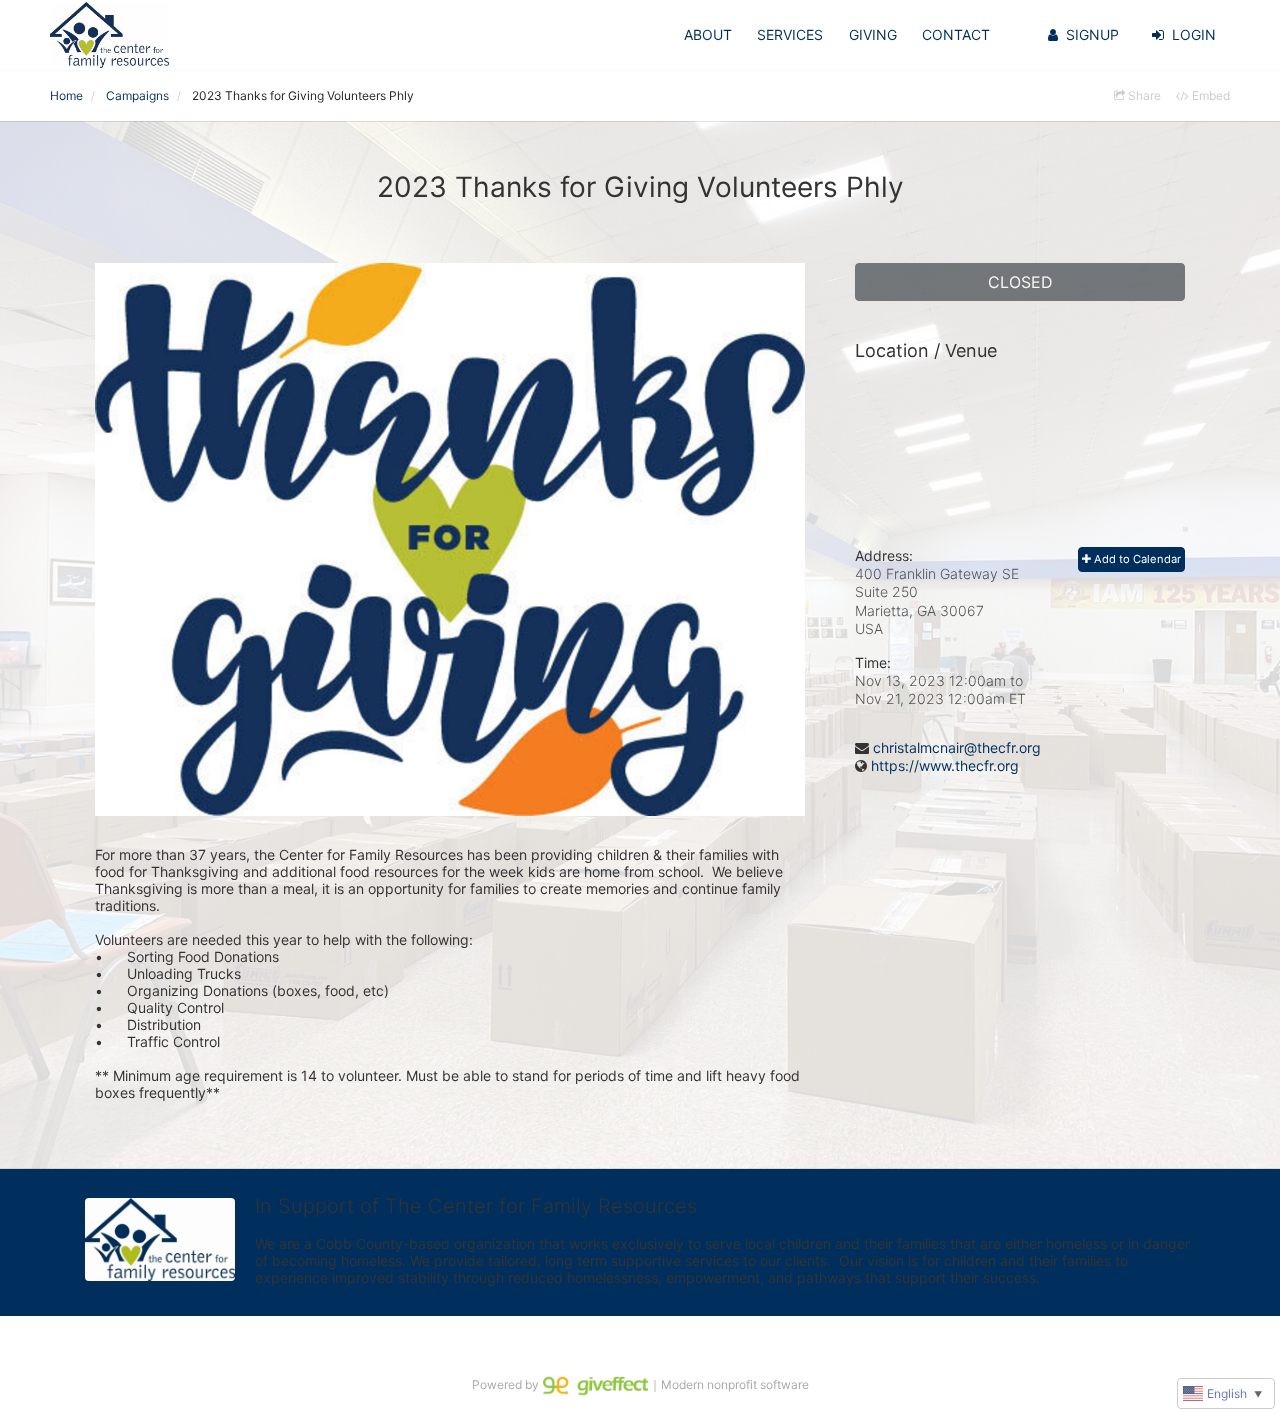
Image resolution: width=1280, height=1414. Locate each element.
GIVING (873, 34)
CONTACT (956, 34)
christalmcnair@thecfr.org (957, 747)
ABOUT (708, 34)
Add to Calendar (1136, 559)
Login (1194, 34)
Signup (1092, 34)
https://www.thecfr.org (945, 765)
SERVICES (790, 34)
